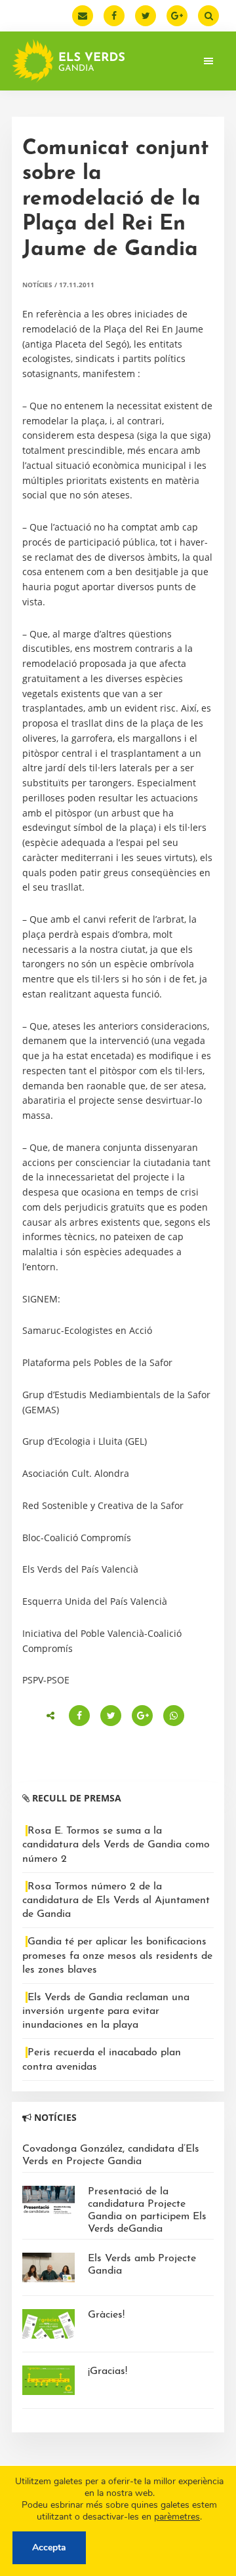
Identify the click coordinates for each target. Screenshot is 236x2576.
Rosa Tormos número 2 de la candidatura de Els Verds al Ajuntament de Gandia (116, 1901)
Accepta (49, 2547)
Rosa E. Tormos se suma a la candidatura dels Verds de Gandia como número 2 (116, 1845)
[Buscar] (208, 16)
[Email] (83, 16)
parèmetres (177, 2517)
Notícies (37, 285)
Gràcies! (106, 2315)
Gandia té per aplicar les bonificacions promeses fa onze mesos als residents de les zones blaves (117, 1956)
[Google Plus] (177, 16)
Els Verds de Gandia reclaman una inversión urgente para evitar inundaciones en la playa (106, 2011)
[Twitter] (146, 16)
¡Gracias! (108, 2371)
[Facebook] (114, 16)
